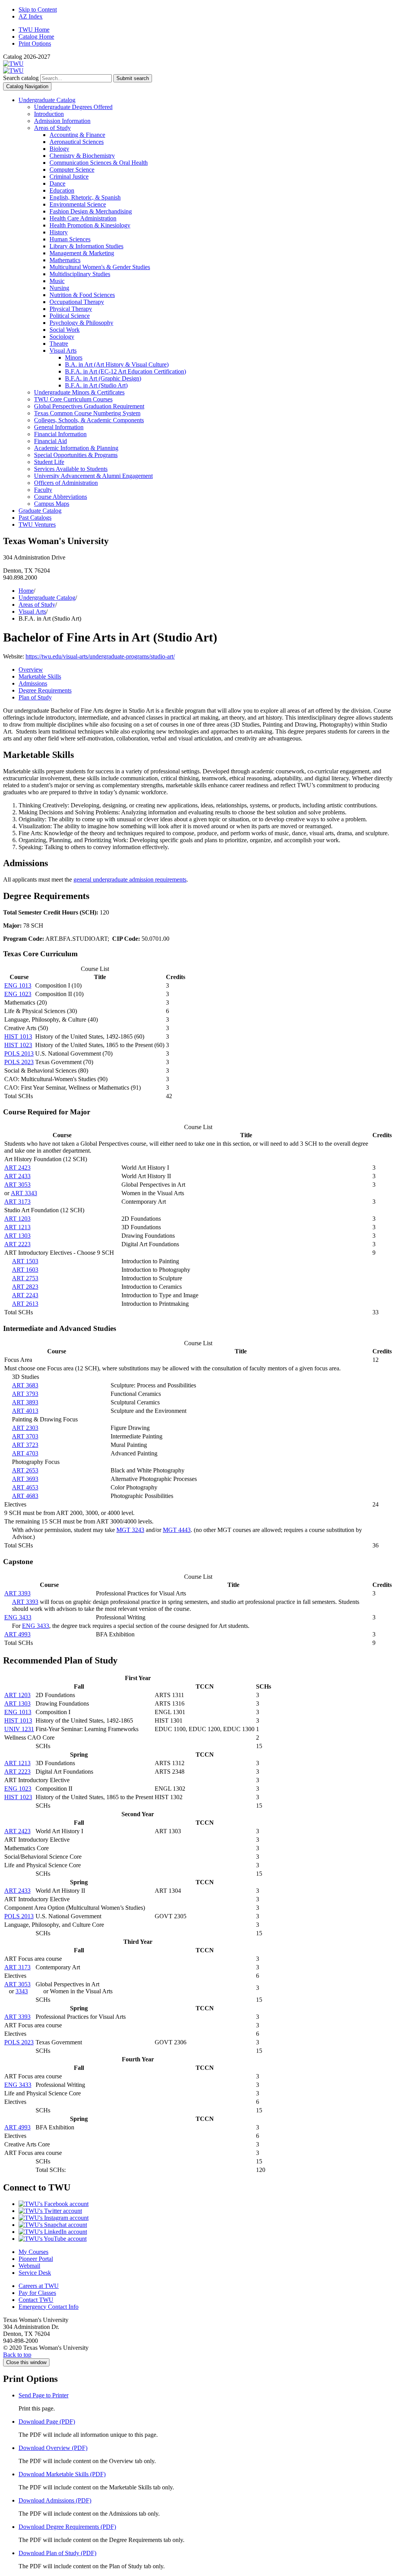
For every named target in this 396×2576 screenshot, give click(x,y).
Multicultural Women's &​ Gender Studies (100, 267)
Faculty (43, 490)
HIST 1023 (18, 1045)
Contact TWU (36, 2300)
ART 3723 (25, 1445)
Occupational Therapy (77, 302)
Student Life (49, 462)
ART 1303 (17, 1236)
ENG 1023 (18, 994)
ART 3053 (17, 1185)
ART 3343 (24, 1193)
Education (62, 190)
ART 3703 (25, 1436)
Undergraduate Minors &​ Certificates (79, 392)
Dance (57, 183)
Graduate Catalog (40, 511)
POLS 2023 (19, 1062)
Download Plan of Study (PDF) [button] (57, 2553)
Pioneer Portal (36, 2259)
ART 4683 (25, 1496)
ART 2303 (25, 1428)
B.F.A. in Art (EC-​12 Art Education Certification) (125, 371)
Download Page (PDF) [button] (47, 2422)
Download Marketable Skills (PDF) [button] (62, 2474)
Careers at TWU (39, 2286)
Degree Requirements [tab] (45, 690)
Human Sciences (70, 239)
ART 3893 (25, 1402)
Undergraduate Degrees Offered (73, 107)
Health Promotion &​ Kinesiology (90, 225)
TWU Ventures (37, 525)
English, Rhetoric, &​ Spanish (85, 197)
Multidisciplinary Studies (80, 274)
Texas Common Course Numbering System (87, 413)
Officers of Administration (66, 483)
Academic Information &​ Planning (76, 448)
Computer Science (72, 170)
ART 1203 (17, 1219)
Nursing (59, 288)
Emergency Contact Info (49, 2307)
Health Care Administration (83, 218)
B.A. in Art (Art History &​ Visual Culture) (117, 364)
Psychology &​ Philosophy (81, 323)
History (59, 232)
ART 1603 (25, 1270)
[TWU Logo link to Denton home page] (13, 64)
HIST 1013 (18, 1036)
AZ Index (31, 16)
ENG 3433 (18, 1617)
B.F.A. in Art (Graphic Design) (103, 378)
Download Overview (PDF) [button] (53, 2448)
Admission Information (62, 121)
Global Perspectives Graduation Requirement (89, 406)
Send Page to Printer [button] (44, 2395)
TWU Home (34, 30)
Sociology (62, 337)
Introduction (49, 114)
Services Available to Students (71, 469)
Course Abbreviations (61, 497)
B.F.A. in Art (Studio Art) (96, 385)
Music (57, 281)
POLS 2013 (19, 1053)
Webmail (29, 2266)
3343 (22, 1991)
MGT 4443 (177, 1530)
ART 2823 (25, 1287)
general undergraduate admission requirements (130, 879)
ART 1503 (25, 1261)
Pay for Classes (37, 2293)
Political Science (70, 316)
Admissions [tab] (33, 683)
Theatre (59, 344)
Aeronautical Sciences (77, 142)
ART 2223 (17, 1244)
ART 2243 (25, 1295)
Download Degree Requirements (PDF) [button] (67, 2527)
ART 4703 (25, 1453)
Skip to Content (38, 9)
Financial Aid (50, 441)
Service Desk (35, 2273)
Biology (59, 149)
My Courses (33, 2252)
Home (26, 591)
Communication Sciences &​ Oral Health (99, 163)
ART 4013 (25, 1411)
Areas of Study (52, 128)
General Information (59, 427)
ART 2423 (17, 1168)
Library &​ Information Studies (86, 246)
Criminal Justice (69, 177)
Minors (74, 357)
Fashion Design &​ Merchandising (91, 211)
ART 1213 (17, 1227)
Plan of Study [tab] (35, 697)
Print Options (35, 44)
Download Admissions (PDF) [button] (55, 2500)
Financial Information (60, 434)
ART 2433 (17, 1176)
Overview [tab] (31, 670)
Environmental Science (78, 204)
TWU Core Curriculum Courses (73, 399)
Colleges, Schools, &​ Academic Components (89, 420)
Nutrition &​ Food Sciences (82, 295)
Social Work (65, 330)
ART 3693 (25, 1479)
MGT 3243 (130, 1530)
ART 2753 (25, 1278)
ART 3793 (25, 1394)
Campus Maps (52, 504)
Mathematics (65, 260)
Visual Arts (63, 351)
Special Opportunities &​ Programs (76, 455)
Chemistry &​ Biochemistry (82, 156)
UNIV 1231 (19, 1729)
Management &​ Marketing (82, 253)
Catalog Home (36, 37)
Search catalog (21, 78)
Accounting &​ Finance (77, 135)
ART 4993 (17, 1634)
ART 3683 (25, 1385)
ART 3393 (17, 1593)
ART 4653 (25, 1487)
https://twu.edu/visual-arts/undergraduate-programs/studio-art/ (100, 656)
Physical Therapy (71, 309)
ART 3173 (17, 1202)
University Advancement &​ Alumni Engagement (93, 476)
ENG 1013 (18, 985)
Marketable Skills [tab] (40, 676)
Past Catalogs (35, 518)
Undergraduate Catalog (47, 100)
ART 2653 (25, 1470)
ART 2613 (25, 1304)
